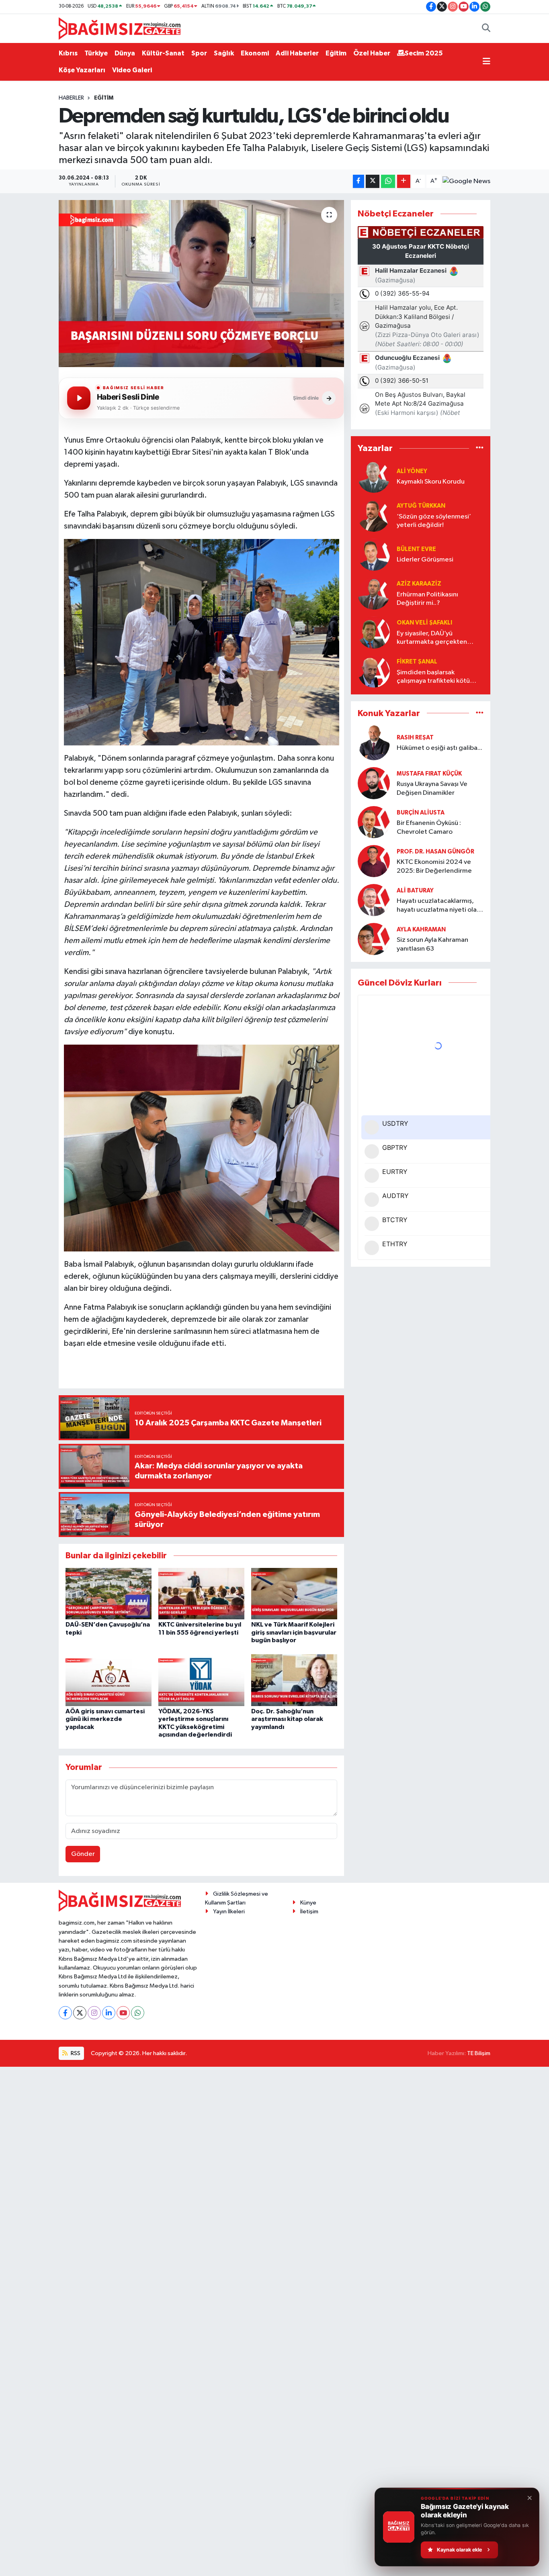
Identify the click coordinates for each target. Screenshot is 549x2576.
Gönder (83, 1854)
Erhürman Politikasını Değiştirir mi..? (427, 599)
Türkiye (96, 53)
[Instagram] (94, 2013)
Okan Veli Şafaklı (424, 623)
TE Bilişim (479, 2053)
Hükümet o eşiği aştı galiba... (439, 748)
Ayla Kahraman (421, 930)
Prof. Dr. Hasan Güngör (435, 852)
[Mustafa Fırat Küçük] (374, 783)
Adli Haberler (297, 53)
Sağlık (224, 53)
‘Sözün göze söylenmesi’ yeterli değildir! (434, 521)
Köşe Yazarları (82, 70)
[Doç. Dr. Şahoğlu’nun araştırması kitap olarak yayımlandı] (294, 1680)
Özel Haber (372, 53)
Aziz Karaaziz (419, 584)
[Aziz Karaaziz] (374, 593)
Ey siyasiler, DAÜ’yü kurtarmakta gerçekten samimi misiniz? (432, 638)
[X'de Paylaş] (373, 181)
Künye (308, 1903)
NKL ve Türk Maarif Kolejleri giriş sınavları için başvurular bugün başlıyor (294, 1632)
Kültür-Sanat (163, 53)
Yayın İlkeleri (229, 1912)
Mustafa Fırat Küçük (429, 774)
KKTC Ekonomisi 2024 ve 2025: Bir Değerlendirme (434, 866)
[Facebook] (65, 2013)
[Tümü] (480, 448)
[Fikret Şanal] (374, 671)
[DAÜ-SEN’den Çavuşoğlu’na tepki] (109, 1593)
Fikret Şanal (417, 662)
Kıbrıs (68, 53)
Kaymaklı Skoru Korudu (431, 482)
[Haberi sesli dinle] (79, 398)
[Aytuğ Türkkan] (374, 515)
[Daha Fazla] (404, 181)
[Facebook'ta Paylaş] (358, 181)
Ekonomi (255, 53)
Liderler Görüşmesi (425, 560)
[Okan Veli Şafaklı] (374, 632)
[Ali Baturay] (374, 900)
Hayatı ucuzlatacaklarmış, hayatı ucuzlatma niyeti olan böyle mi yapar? (438, 906)
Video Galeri (132, 70)
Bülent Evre (416, 549)
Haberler (71, 98)
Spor (199, 53)
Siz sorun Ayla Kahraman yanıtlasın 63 (432, 944)
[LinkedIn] (109, 2013)
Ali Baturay (415, 891)
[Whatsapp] (138, 2013)
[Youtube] (123, 2013)
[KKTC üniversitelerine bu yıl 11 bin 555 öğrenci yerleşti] (201, 1593)
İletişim (309, 1912)
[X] (80, 2013)
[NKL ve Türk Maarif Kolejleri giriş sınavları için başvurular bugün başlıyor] (294, 1593)
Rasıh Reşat (415, 738)
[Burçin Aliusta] (374, 822)
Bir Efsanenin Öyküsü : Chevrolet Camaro (429, 827)
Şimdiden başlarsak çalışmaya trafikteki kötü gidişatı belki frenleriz (433, 677)
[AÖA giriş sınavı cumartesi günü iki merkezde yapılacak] (109, 1680)
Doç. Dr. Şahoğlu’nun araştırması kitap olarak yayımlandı (287, 1719)
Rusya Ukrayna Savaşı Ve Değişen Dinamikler (432, 788)
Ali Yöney (412, 471)
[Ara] (486, 29)
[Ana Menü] (487, 62)
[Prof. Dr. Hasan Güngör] (374, 861)
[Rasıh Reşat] (374, 743)
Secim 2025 (424, 53)
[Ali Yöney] (374, 477)
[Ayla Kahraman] (374, 939)
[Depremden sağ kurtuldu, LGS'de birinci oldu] (202, 284)
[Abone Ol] (466, 182)
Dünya (125, 53)
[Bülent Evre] (374, 554)
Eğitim (336, 53)
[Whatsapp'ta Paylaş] (388, 181)
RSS (75, 2053)
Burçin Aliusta (421, 813)
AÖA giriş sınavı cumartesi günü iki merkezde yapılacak (105, 1719)
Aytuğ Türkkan (421, 506)
